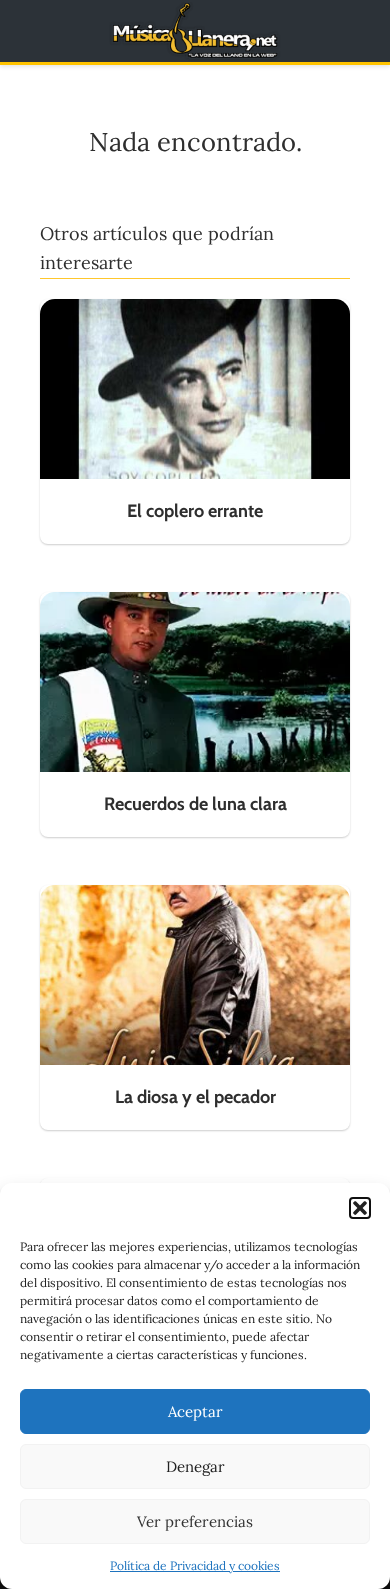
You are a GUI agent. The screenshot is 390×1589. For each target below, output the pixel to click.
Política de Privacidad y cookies (195, 1565)
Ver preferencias (195, 1521)
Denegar (195, 1466)
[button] (360, 1208)
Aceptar (195, 1411)
